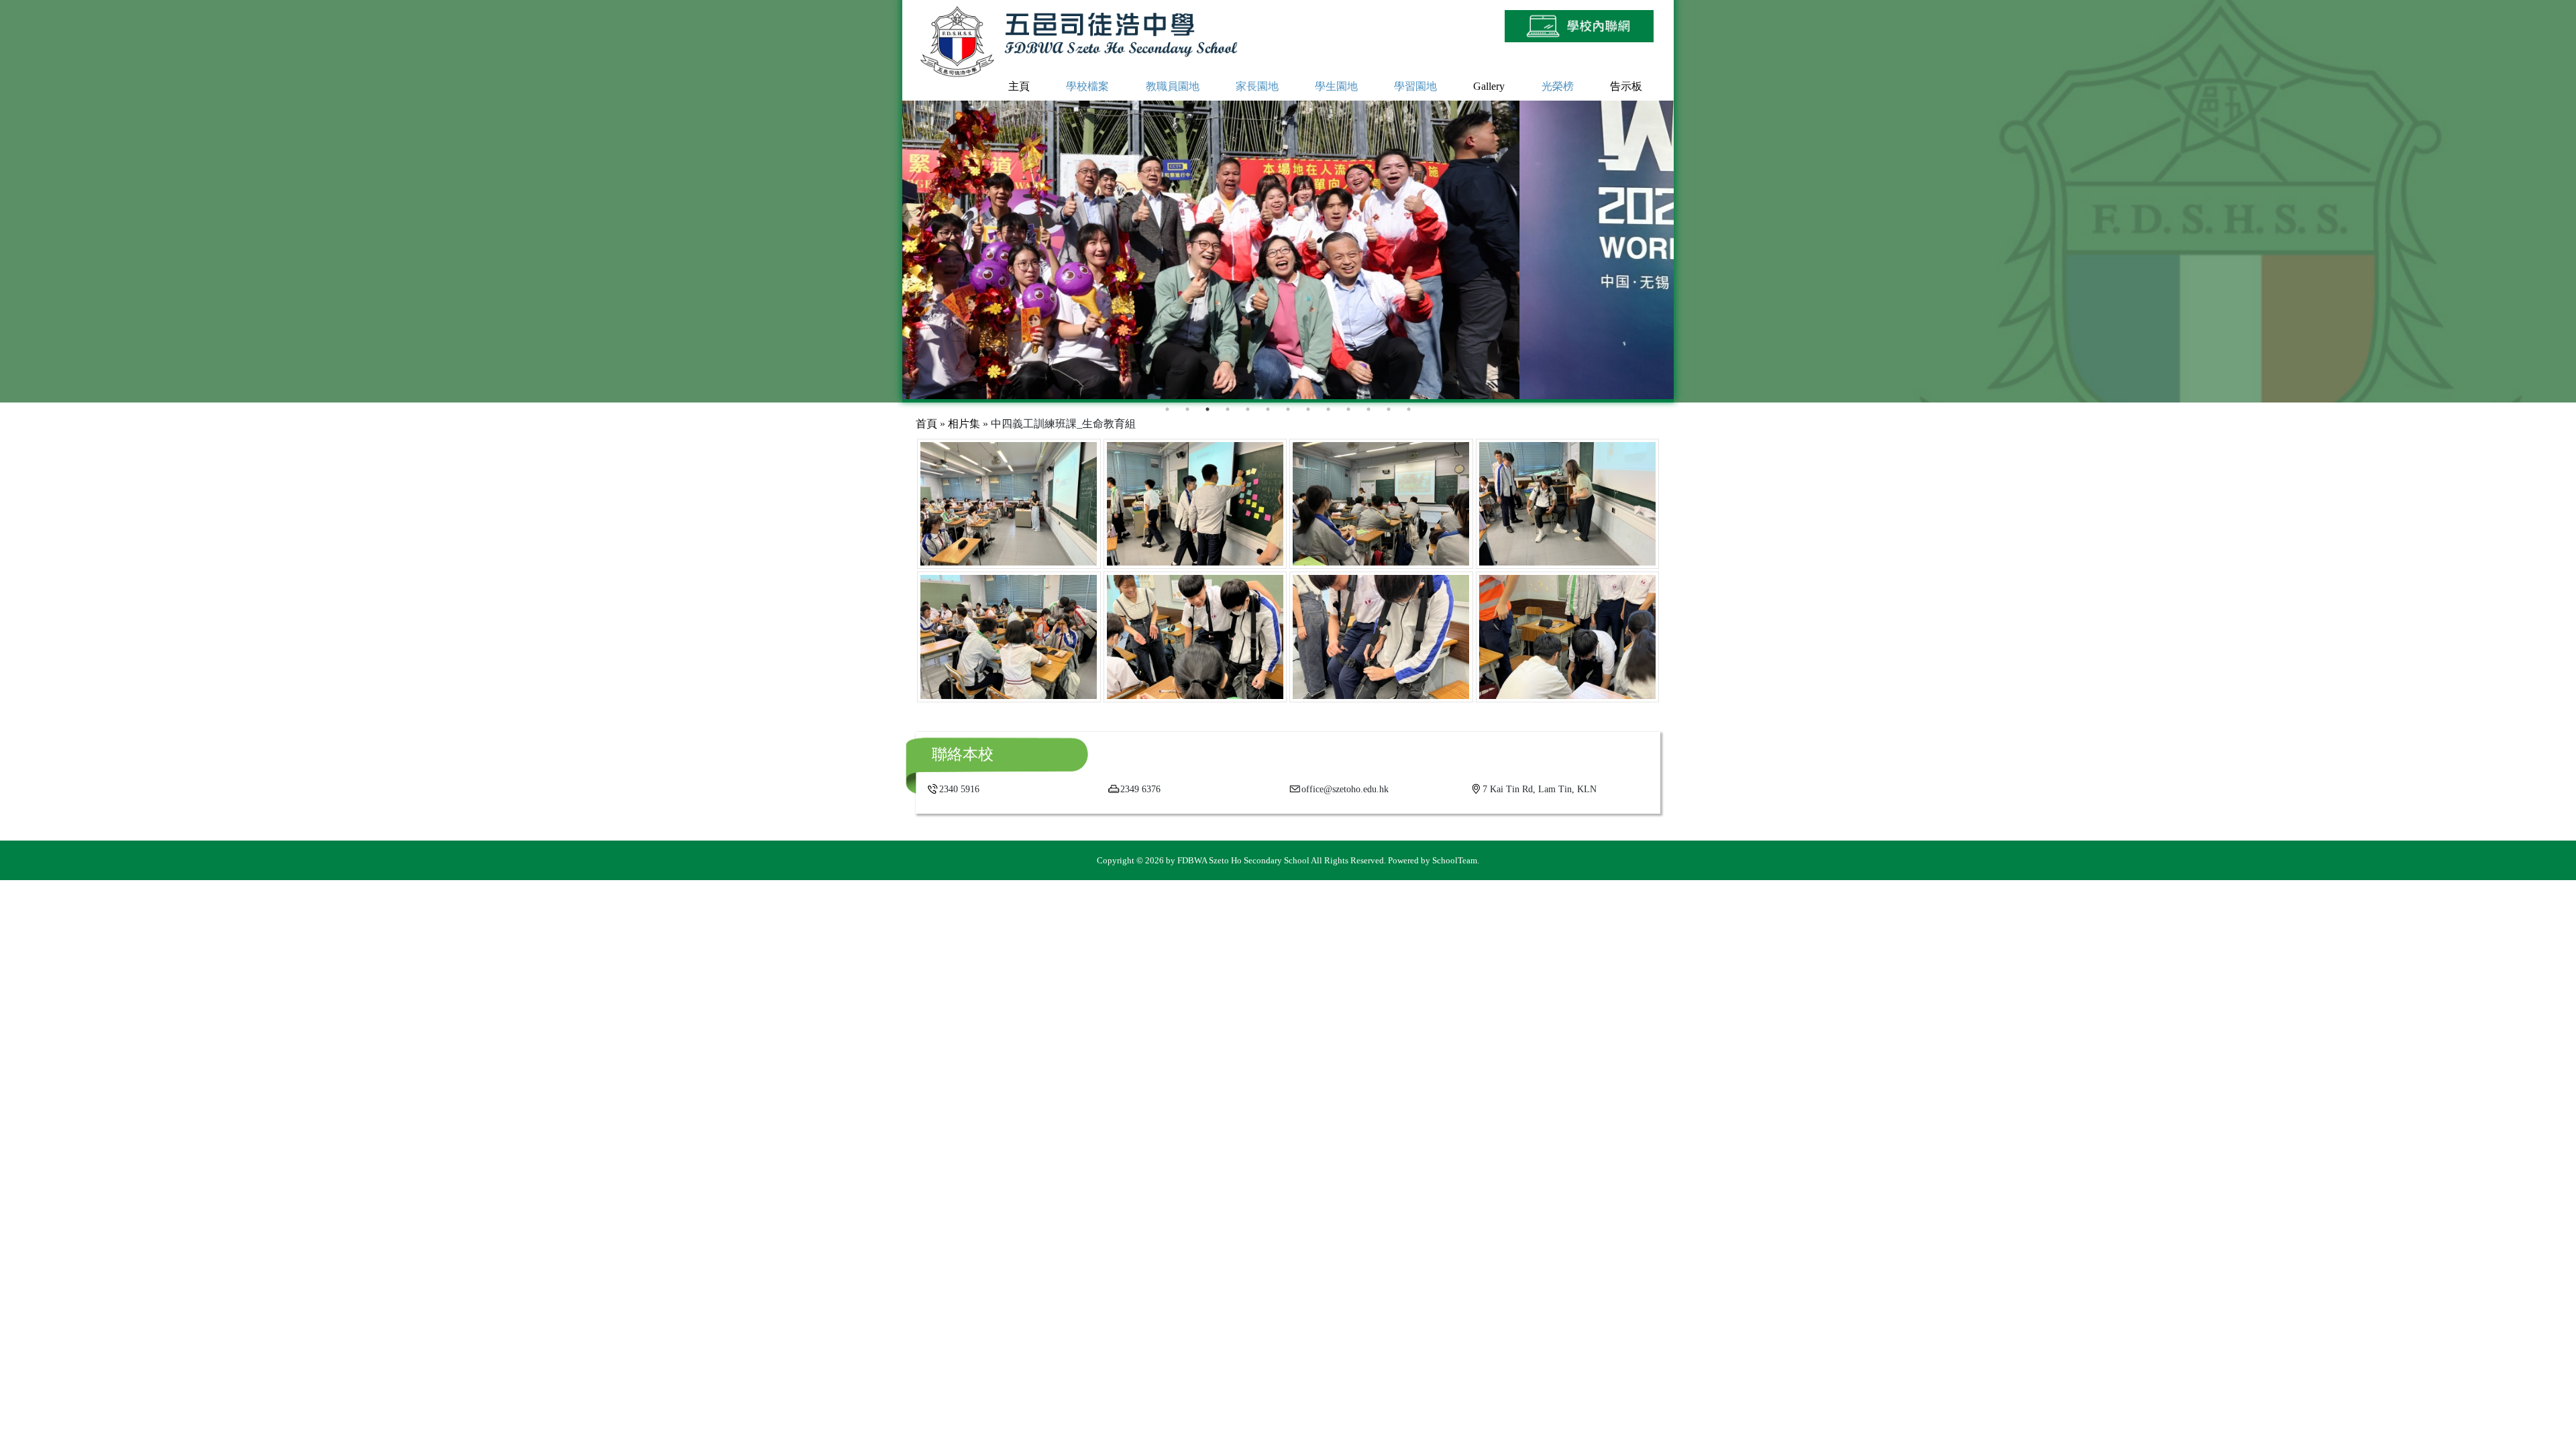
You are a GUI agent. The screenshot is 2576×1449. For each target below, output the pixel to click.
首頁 (926, 424)
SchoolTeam (1455, 860)
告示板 (1626, 87)
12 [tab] (1389, 409)
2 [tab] (1187, 409)
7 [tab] (1288, 409)
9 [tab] (1328, 409)
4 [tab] (1228, 409)
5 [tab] (1248, 409)
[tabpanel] (1288, 250)
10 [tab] (1348, 409)
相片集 (964, 424)
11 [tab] (1368, 409)
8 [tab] (1308, 409)
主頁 (1019, 87)
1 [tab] (1167, 409)
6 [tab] (1268, 409)
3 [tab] (1207, 409)
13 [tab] (1409, 409)
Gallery (1489, 87)
